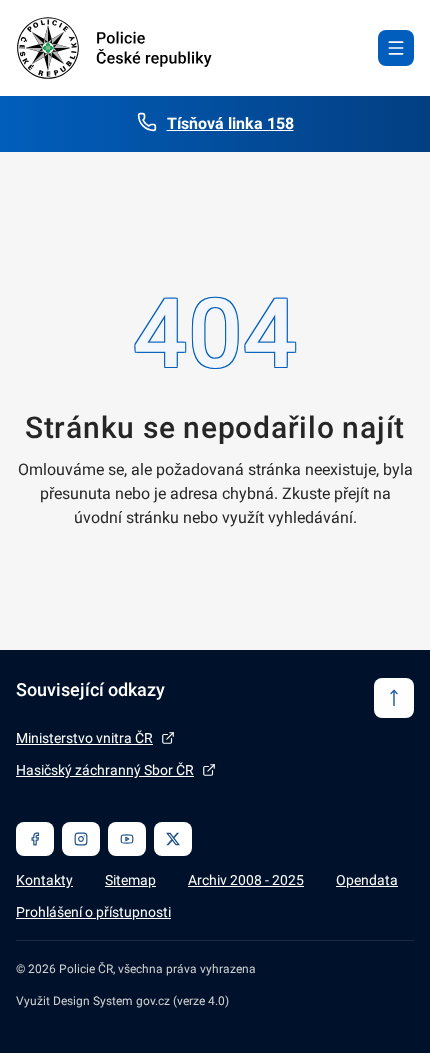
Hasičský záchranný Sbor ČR (105, 770)
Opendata (367, 880)
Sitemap (130, 880)
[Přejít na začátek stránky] (394, 698)
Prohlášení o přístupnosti (93, 912)
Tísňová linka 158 (230, 123)
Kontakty (44, 880)
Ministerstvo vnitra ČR (84, 738)
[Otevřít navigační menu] (396, 48)
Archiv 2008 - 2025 (246, 880)
